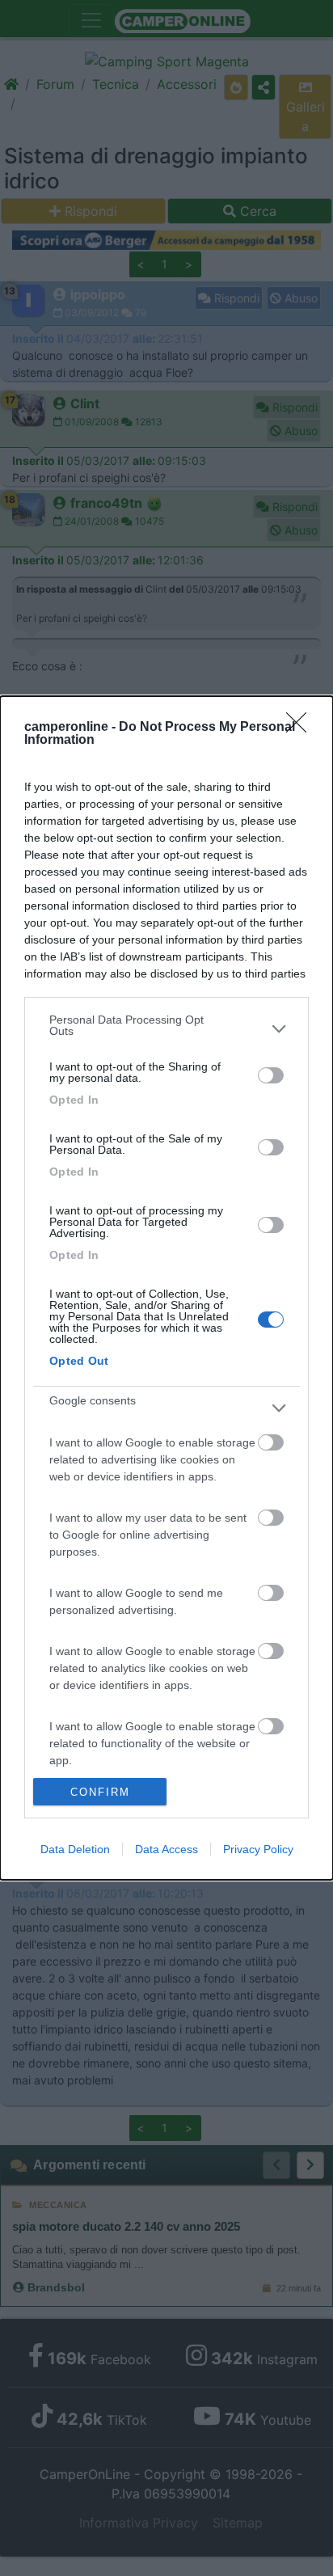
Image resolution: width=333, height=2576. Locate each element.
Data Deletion (75, 1849)
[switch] (271, 1075)
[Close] (301, 728)
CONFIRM (100, 1792)
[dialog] (166, 1288)
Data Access (166, 1849)
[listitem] (166, 1029)
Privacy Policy (258, 1849)
